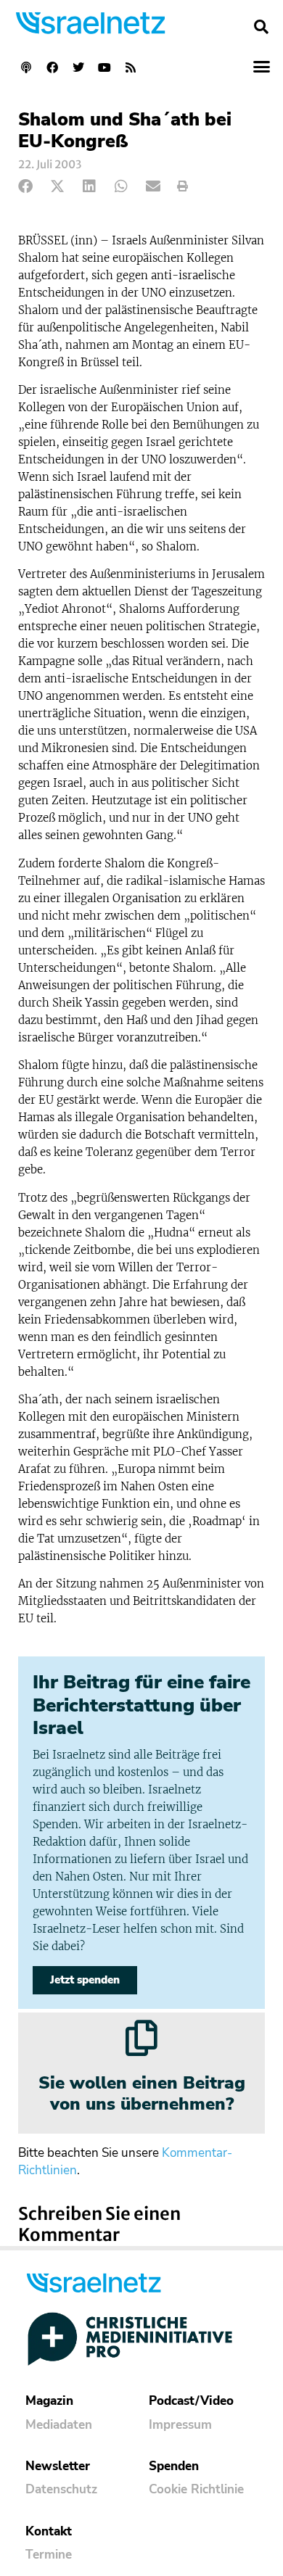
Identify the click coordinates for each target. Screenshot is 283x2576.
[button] (261, 27)
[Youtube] (104, 67)
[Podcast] (26, 67)
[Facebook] (52, 67)
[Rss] (131, 67)
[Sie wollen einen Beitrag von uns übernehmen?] (141, 2038)
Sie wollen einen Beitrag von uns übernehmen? (142, 2093)
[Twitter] (78, 67)
